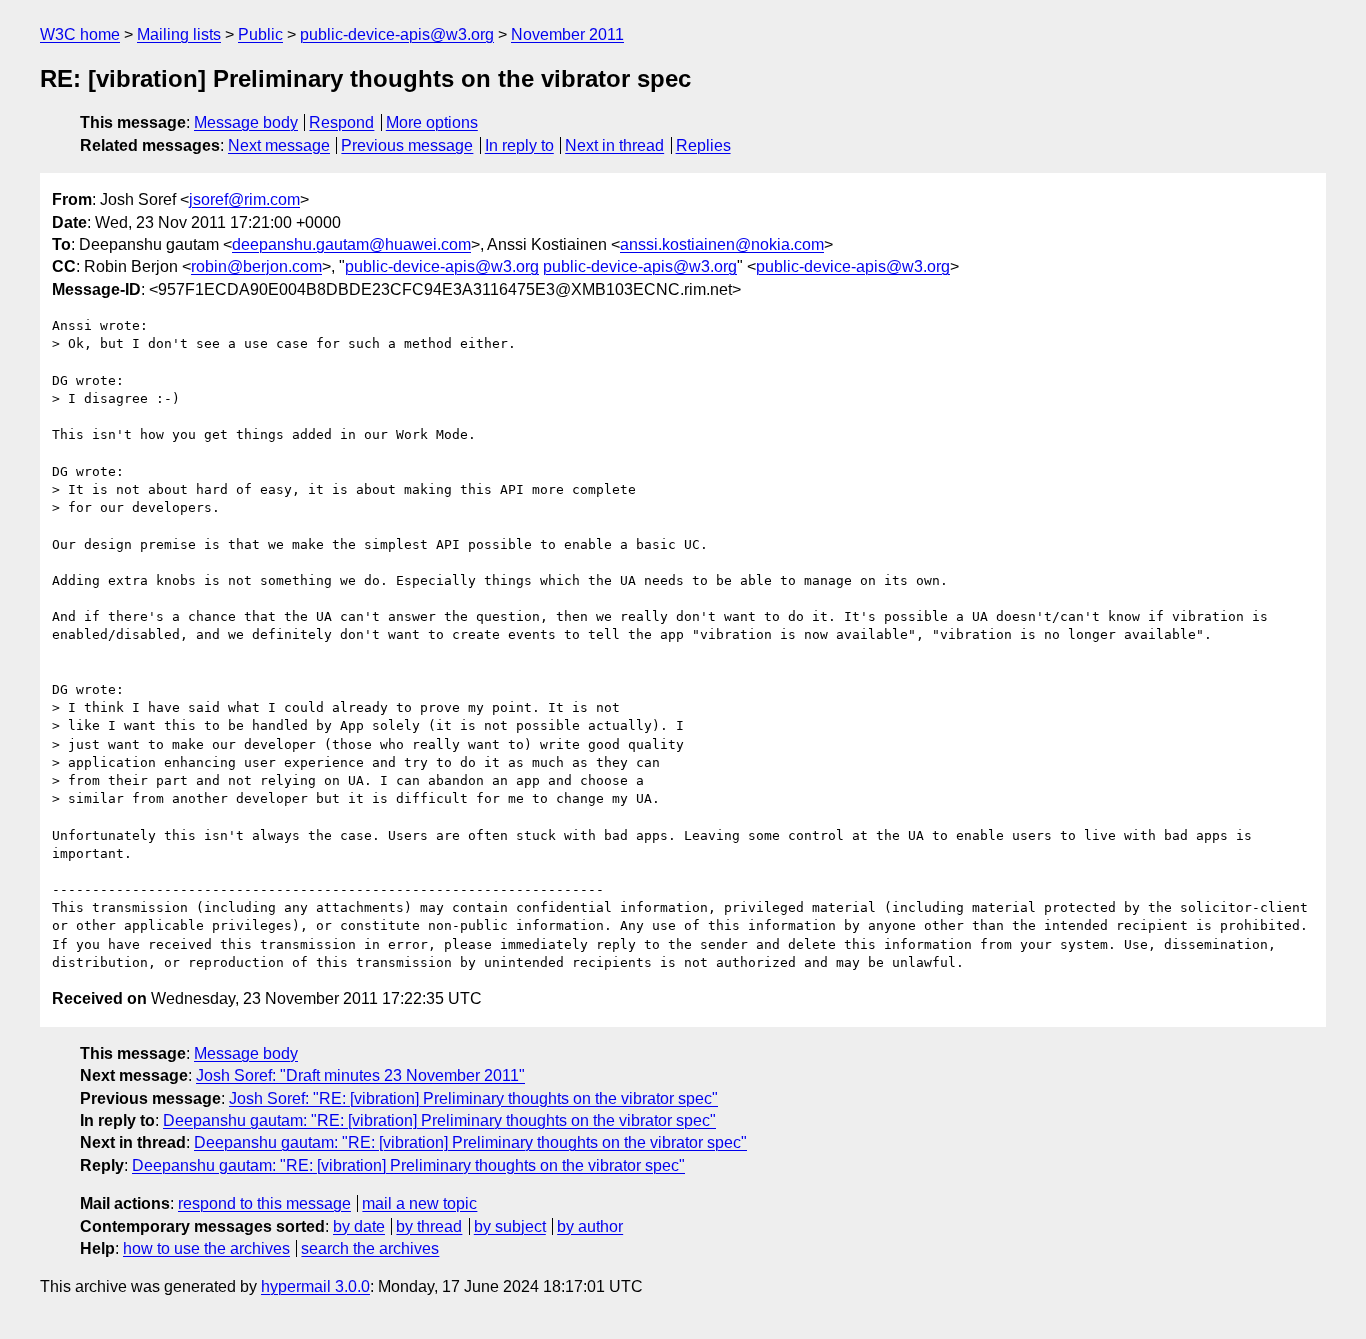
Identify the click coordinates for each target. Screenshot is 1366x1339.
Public (260, 34)
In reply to (519, 145)
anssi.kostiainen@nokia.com (722, 244)
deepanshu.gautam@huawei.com (351, 244)
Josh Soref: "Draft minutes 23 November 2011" (360, 1075)
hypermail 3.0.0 (315, 1286)
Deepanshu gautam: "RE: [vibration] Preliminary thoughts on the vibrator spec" (439, 1120)
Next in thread (614, 145)
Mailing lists (179, 34)
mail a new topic (419, 1203)
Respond (341, 122)
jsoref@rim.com (244, 199)
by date (359, 1226)
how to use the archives (206, 1248)
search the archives (370, 1248)
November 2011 (567, 34)
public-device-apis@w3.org (397, 34)
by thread (429, 1226)
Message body (246, 122)
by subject (510, 1226)
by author (590, 1226)
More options (432, 122)
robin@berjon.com (256, 266)
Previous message (407, 145)
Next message (279, 145)
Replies (703, 145)
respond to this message (264, 1203)
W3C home (80, 34)
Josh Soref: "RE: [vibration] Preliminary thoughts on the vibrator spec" (473, 1098)
